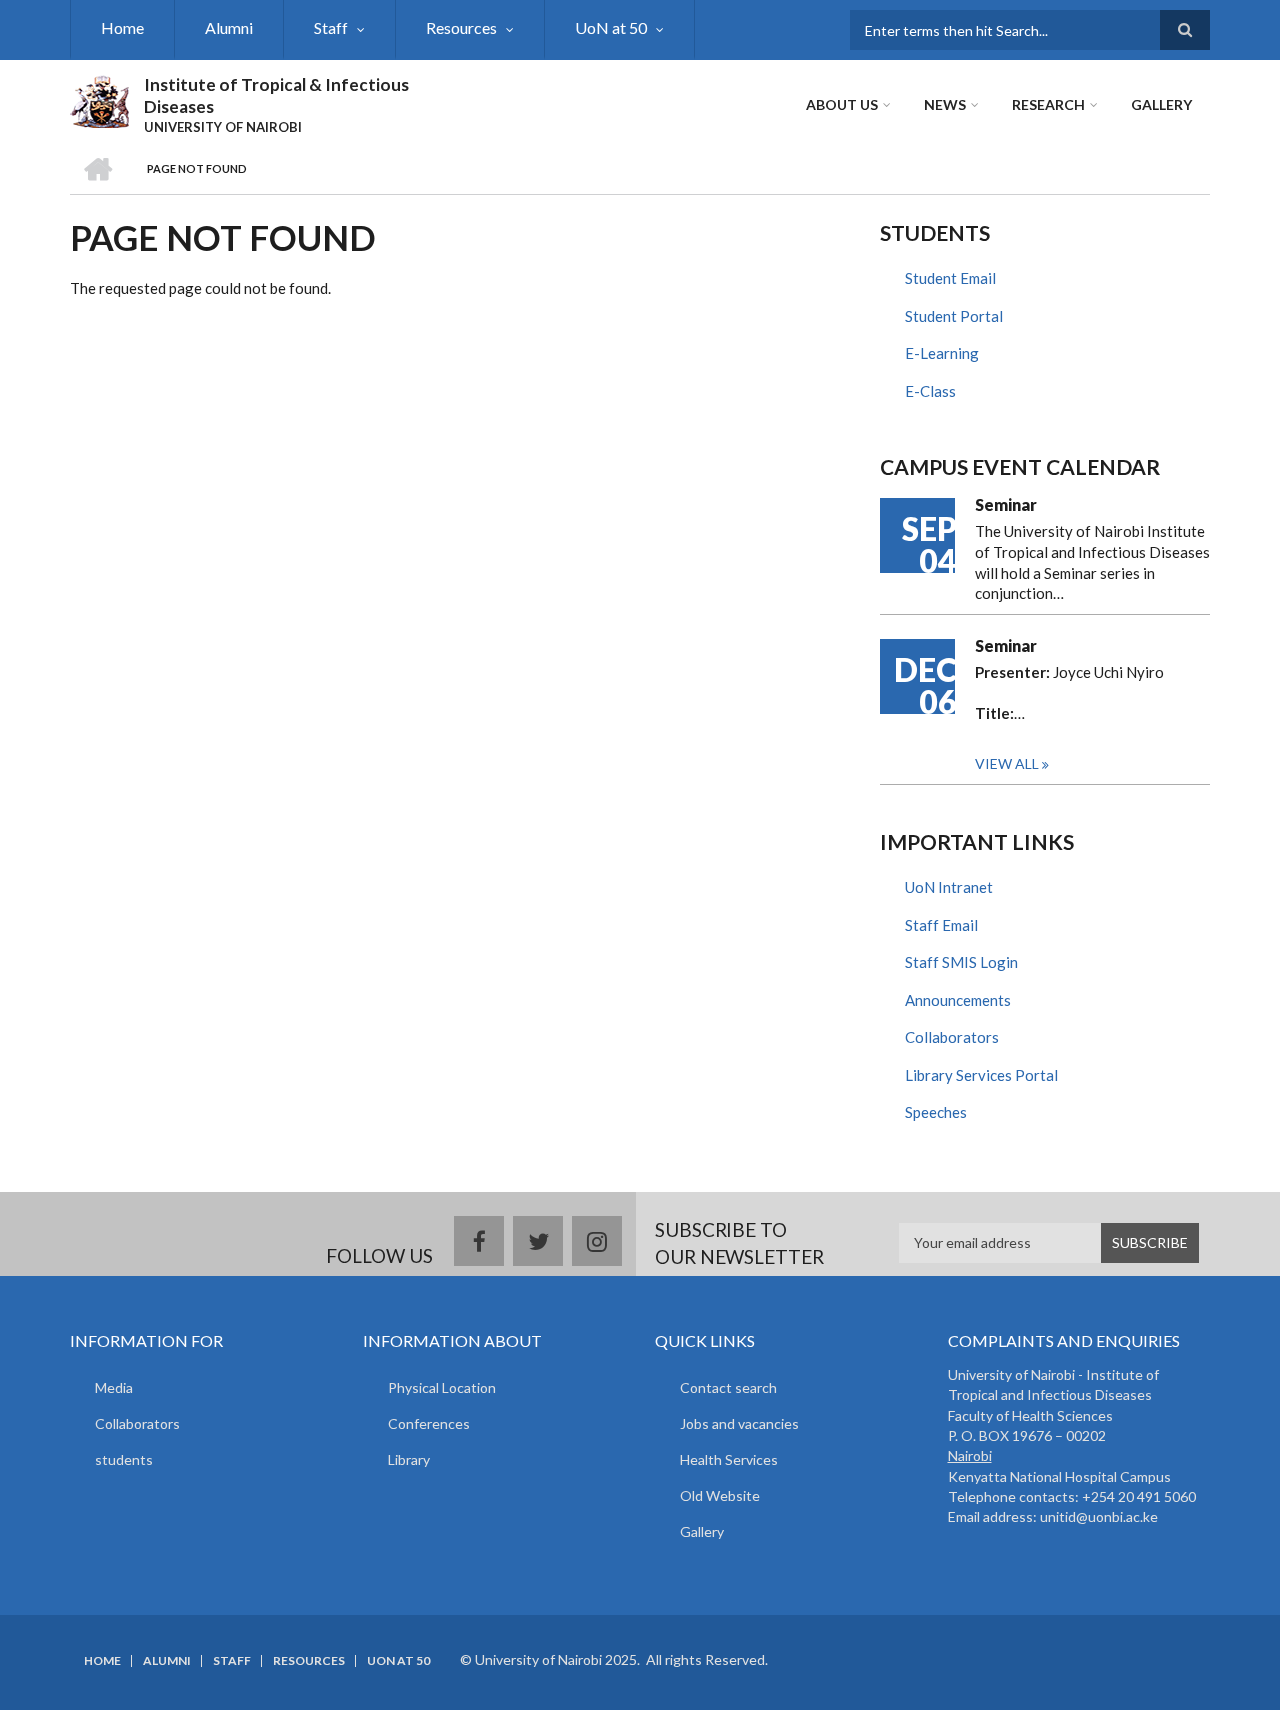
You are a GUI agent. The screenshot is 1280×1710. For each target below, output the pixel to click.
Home (122, 27)
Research (1048, 104)
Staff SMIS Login (961, 962)
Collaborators (952, 1037)
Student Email (950, 278)
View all (1007, 763)
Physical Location (442, 1387)
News (945, 104)
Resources (461, 27)
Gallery (1161, 104)
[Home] (99, 99)
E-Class (930, 391)
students (124, 1459)
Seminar (1006, 504)
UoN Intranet (949, 887)
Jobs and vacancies (739, 1423)
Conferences (429, 1423)
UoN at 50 (611, 27)
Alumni (229, 27)
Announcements (958, 1000)
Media (114, 1387)
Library (409, 1459)
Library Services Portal (981, 1075)
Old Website (720, 1495)
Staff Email (941, 925)
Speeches (936, 1112)
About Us (842, 104)
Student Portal (954, 316)
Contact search (728, 1387)
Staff (331, 27)
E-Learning (942, 353)
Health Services (729, 1459)
